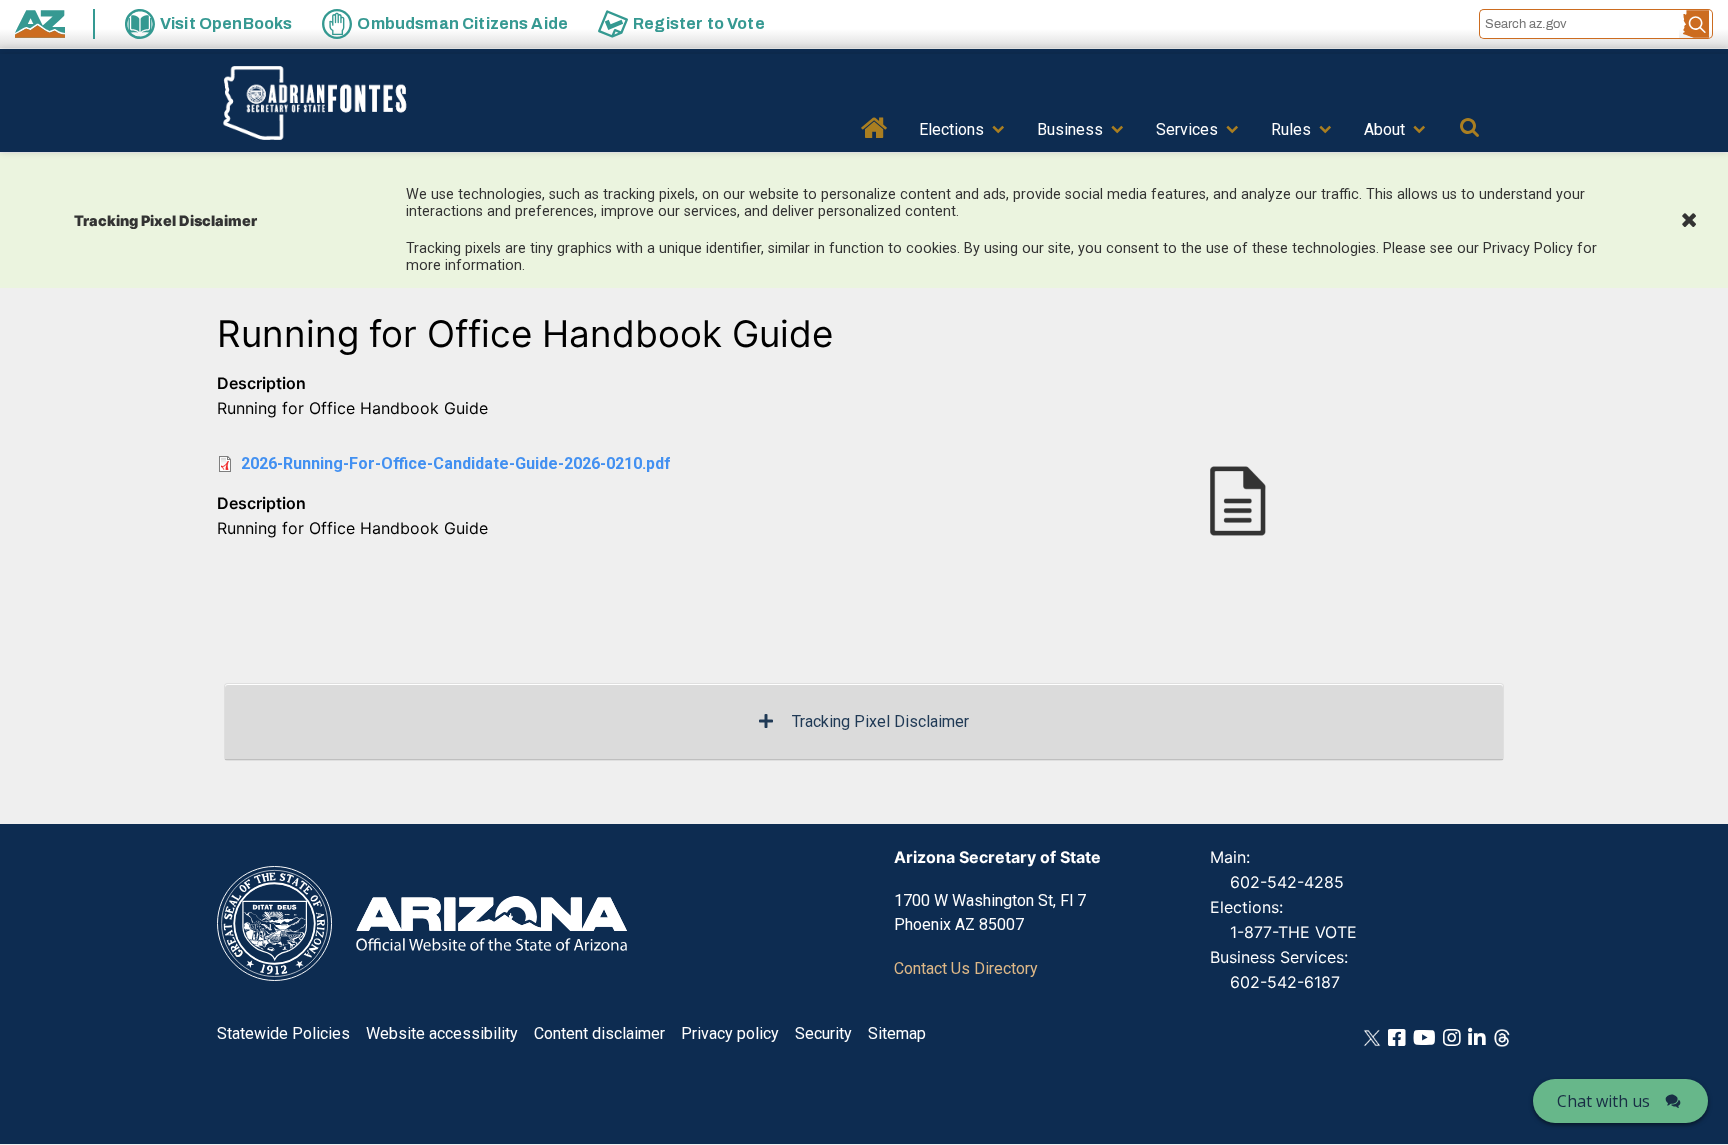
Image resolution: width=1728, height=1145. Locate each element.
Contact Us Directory (966, 968)
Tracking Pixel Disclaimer (880, 721)
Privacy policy (730, 1033)
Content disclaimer (599, 1033)
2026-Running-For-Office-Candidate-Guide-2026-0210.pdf (456, 463)
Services (1187, 129)
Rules (1291, 129)
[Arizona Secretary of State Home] (345, 103)
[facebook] (1397, 1036)
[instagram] (1452, 1036)
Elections (951, 129)
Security (823, 1033)
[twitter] (1372, 1036)
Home (874, 126)
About (1384, 129)
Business (1070, 129)
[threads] (1502, 1036)
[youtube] (1424, 1036)
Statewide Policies (283, 1033)
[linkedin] (1477, 1036)
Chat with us (1603, 1101)
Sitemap (897, 1033)
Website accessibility (442, 1033)
